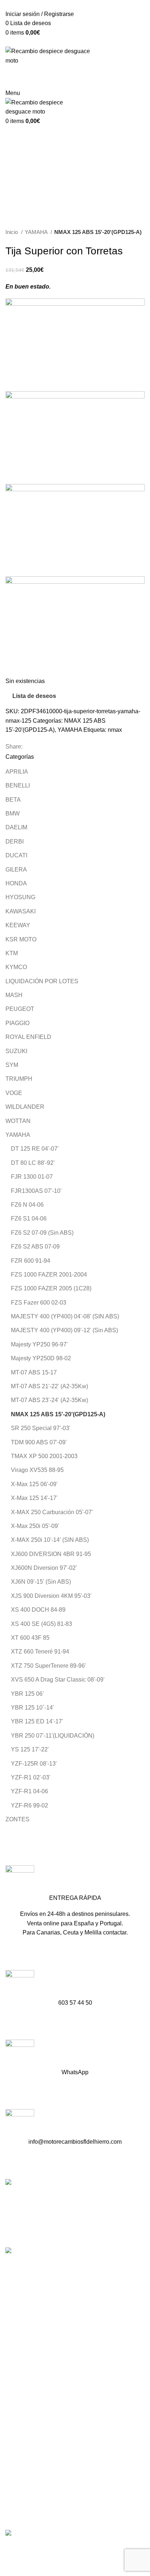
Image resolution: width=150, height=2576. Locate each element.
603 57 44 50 (24, 2315)
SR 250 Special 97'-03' (41, 1428)
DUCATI (16, 855)
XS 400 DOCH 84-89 (38, 1610)
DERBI (15, 842)
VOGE (14, 1093)
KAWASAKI (21, 911)
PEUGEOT (20, 1009)
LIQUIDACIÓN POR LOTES (42, 981)
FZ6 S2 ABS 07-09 (35, 1247)
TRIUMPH (19, 1079)
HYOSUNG (20, 897)
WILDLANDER (25, 1107)
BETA (13, 800)
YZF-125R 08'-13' (34, 1764)
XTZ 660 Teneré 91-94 (40, 1652)
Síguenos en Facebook (37, 2341)
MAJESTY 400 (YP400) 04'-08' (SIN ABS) (65, 1316)
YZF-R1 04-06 (29, 1791)
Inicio (12, 232)
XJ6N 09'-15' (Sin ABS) (41, 1582)
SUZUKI (16, 1051)
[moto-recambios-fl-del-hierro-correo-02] (20, 2123)
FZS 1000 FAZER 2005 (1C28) (51, 1288)
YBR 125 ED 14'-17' (37, 1721)
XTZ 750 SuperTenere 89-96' (48, 1666)
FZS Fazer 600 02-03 (39, 1303)
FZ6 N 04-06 (27, 1205)
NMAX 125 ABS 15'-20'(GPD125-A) (98, 232)
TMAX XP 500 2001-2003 (44, 1456)
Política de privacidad (33, 2493)
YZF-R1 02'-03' (31, 1777)
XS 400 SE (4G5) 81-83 (42, 1624)
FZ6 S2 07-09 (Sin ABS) (42, 1233)
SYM (12, 1065)
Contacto (17, 2420)
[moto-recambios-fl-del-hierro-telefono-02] (20, 1984)
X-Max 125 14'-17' (34, 1498)
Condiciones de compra (36, 2466)
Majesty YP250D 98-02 (41, 1358)
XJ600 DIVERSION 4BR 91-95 (51, 1554)
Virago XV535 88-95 (37, 1470)
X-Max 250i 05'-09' (35, 1526)
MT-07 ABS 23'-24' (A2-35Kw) (50, 1400)
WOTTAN (18, 1121)
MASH (14, 995)
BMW (13, 813)
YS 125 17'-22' (30, 1749)
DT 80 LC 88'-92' (33, 1163)
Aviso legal (20, 2479)
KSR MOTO (21, 939)
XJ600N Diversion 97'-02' (44, 1568)
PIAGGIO (17, 1023)
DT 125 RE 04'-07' (35, 1149)
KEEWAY (18, 925)
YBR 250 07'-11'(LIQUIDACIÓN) (53, 1736)
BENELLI (18, 785)
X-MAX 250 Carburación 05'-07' (52, 1512)
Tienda (14, 2393)
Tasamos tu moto (27, 2407)
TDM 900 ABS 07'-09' (39, 1442)
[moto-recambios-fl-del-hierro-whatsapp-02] (20, 2054)
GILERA (16, 870)
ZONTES (17, 1819)
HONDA (16, 883)
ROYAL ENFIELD (28, 1037)
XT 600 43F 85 (30, 1638)
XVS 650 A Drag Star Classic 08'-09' (58, 1680)
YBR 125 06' (27, 1694)
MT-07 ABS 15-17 (34, 1372)
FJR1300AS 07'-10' (36, 1191)
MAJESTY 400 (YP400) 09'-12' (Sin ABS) (64, 1330)
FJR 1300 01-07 (32, 1177)
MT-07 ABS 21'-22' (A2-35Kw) (50, 1386)
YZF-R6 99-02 (29, 1805)
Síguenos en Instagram (37, 2353)
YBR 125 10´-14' (32, 1708)
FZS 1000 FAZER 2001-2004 (49, 1275)
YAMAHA (37, 232)
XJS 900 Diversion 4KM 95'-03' (51, 1596)
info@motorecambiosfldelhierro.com (54, 2328)
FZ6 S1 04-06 (29, 1218)
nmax (115, 730)
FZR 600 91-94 (31, 1261)
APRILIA (17, 772)
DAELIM (16, 827)
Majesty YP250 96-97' (39, 1344)
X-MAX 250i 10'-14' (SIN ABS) (50, 1540)
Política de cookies (30, 2507)
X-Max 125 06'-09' (34, 1484)
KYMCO (16, 967)
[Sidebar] (9, 2548)
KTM (12, 953)
